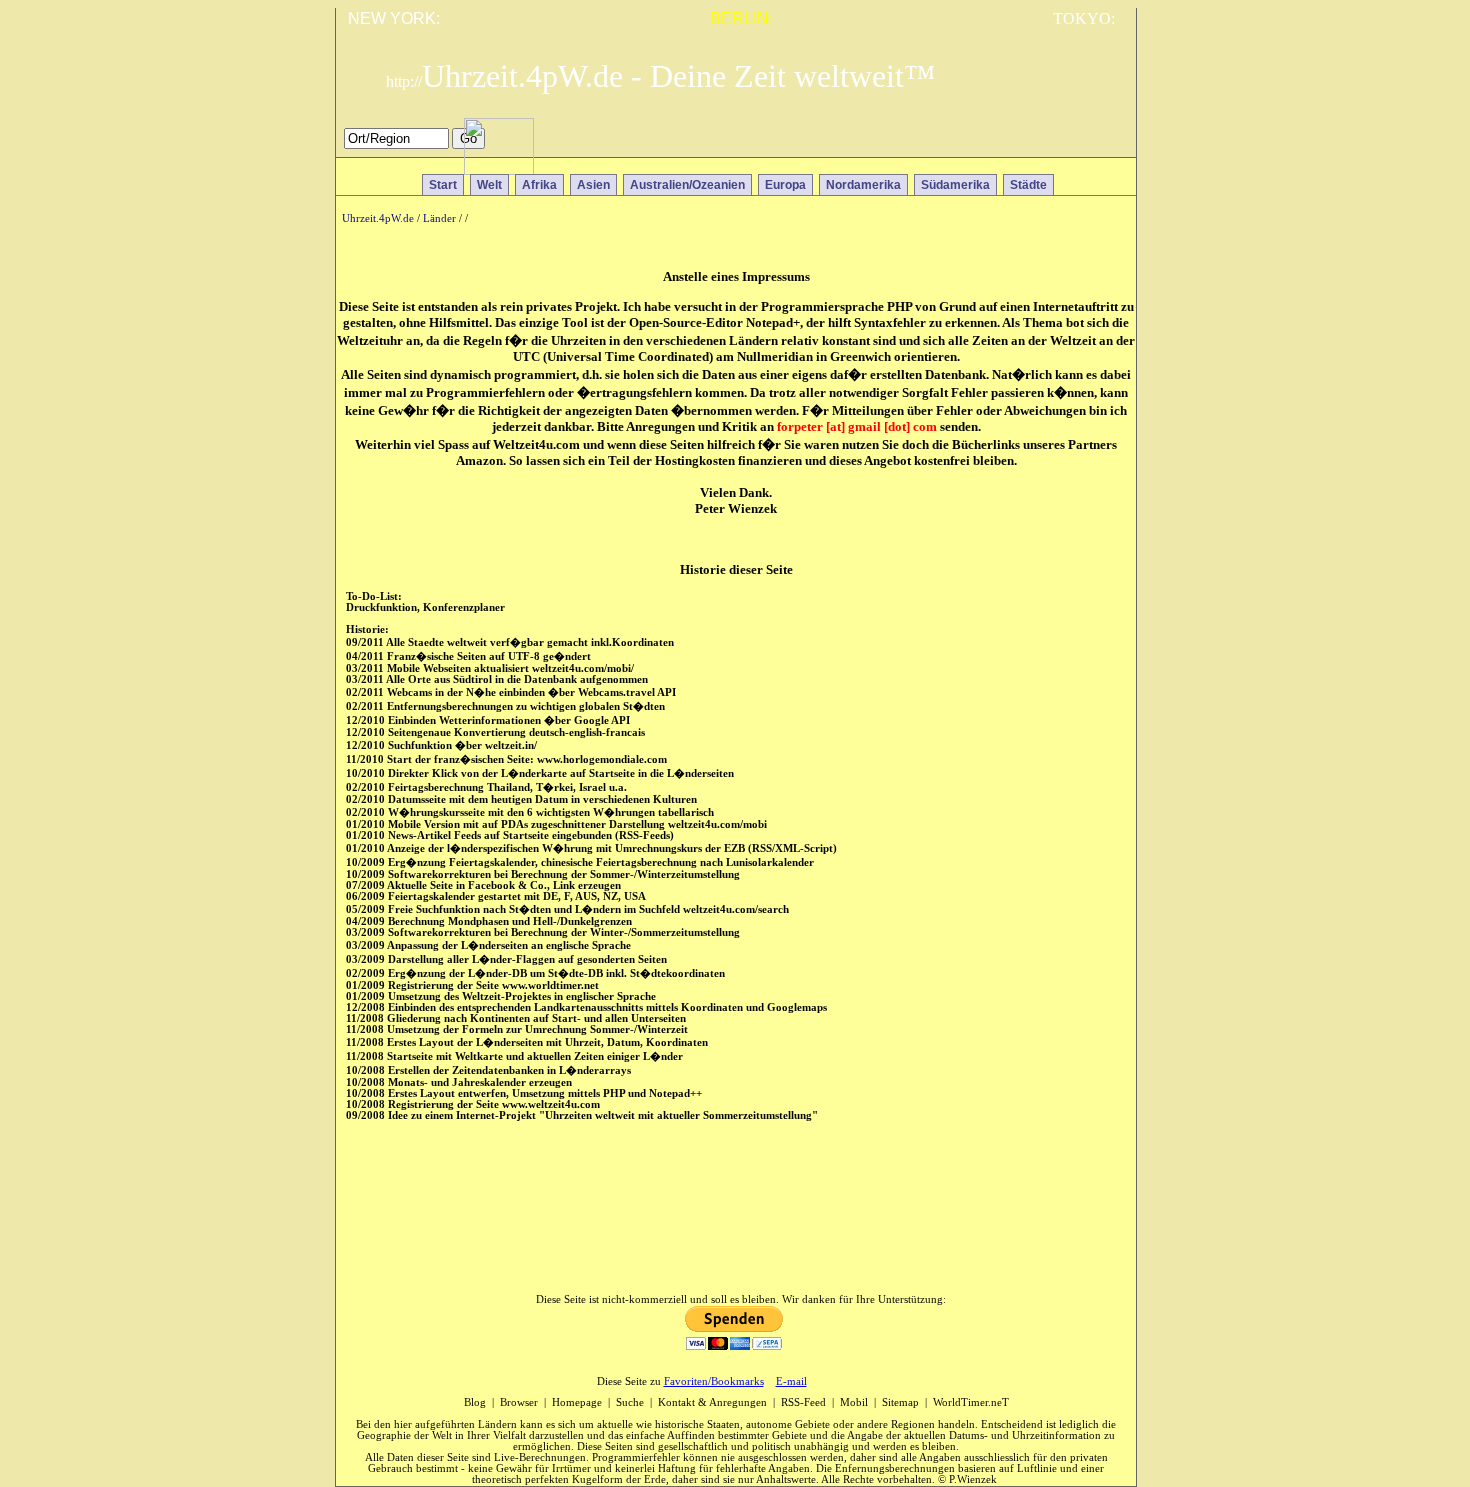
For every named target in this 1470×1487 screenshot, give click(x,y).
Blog (475, 1402)
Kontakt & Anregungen (712, 1402)
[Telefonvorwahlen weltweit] (499, 169)
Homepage (577, 1402)
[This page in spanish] (1048, 144)
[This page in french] (1077, 144)
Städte (1028, 185)
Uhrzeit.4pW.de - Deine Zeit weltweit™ (660, 76)
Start (443, 185)
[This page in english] (1106, 144)
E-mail (791, 1381)
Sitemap (900, 1402)
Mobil (854, 1402)
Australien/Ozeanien (687, 185)
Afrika (539, 185)
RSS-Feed (803, 1402)
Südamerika (955, 185)
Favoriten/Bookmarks (714, 1381)
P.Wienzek (973, 1479)
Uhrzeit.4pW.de (378, 218)
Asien (593, 185)
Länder (439, 218)
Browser (519, 1402)
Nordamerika (863, 185)
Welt (489, 185)
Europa (785, 185)
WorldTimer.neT (971, 1402)
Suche (630, 1402)
